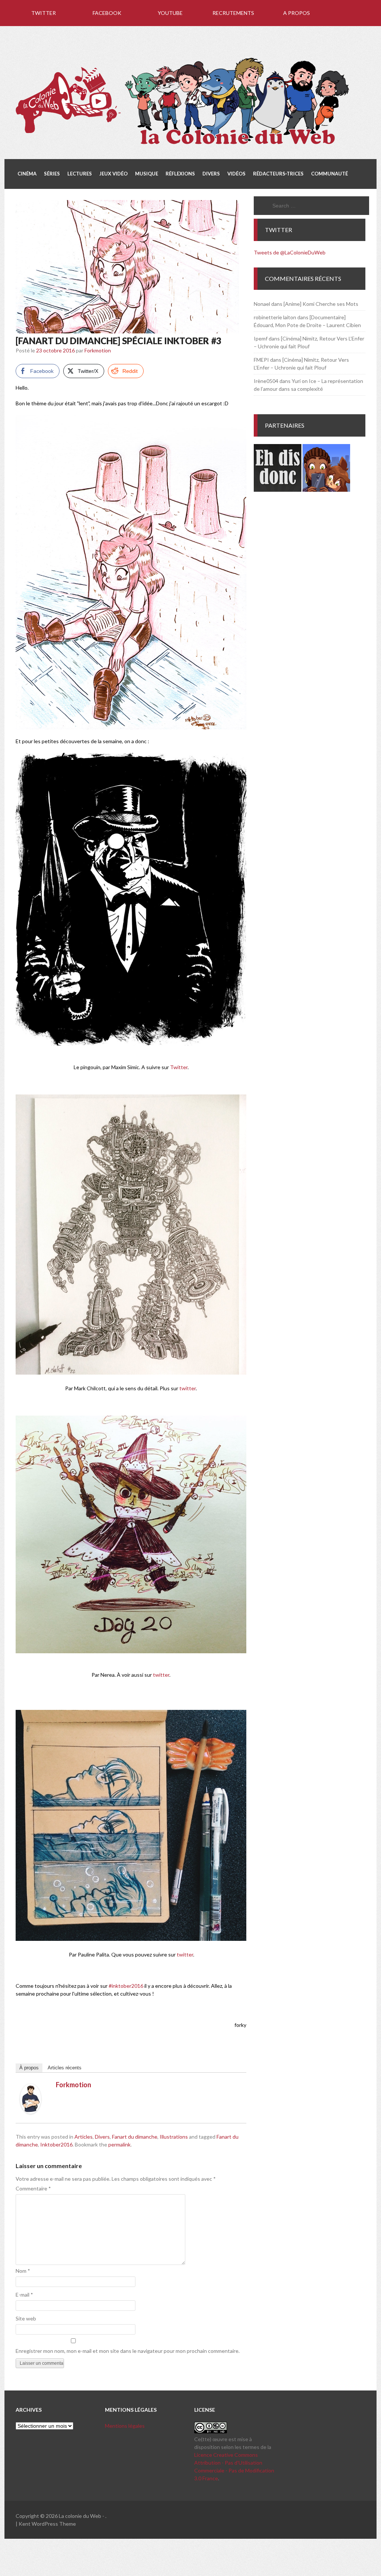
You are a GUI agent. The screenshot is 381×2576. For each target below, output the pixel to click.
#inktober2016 (126, 1986)
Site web (26, 2318)
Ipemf (261, 338)
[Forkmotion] (31, 2112)
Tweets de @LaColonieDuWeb (290, 252)
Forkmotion (98, 350)
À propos (29, 2068)
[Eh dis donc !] (278, 490)
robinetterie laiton (275, 317)
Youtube (170, 13)
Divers (102, 2137)
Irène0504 (266, 381)
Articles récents (65, 2068)
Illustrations (174, 2137)
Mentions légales (125, 2426)
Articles (84, 2137)
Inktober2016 (56, 2144)
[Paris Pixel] (326, 490)
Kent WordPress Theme (47, 2524)
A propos (297, 13)
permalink (119, 2144)
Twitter (44, 13)
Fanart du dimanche (135, 2137)
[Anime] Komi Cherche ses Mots (321, 304)
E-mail (24, 2295)
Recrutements (233, 13)
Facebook (107, 13)
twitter (188, 1388)
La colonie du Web (80, 2516)
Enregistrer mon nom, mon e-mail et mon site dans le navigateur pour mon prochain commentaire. (128, 2351)
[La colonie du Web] (183, 146)
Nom (23, 2271)
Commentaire (33, 2188)
